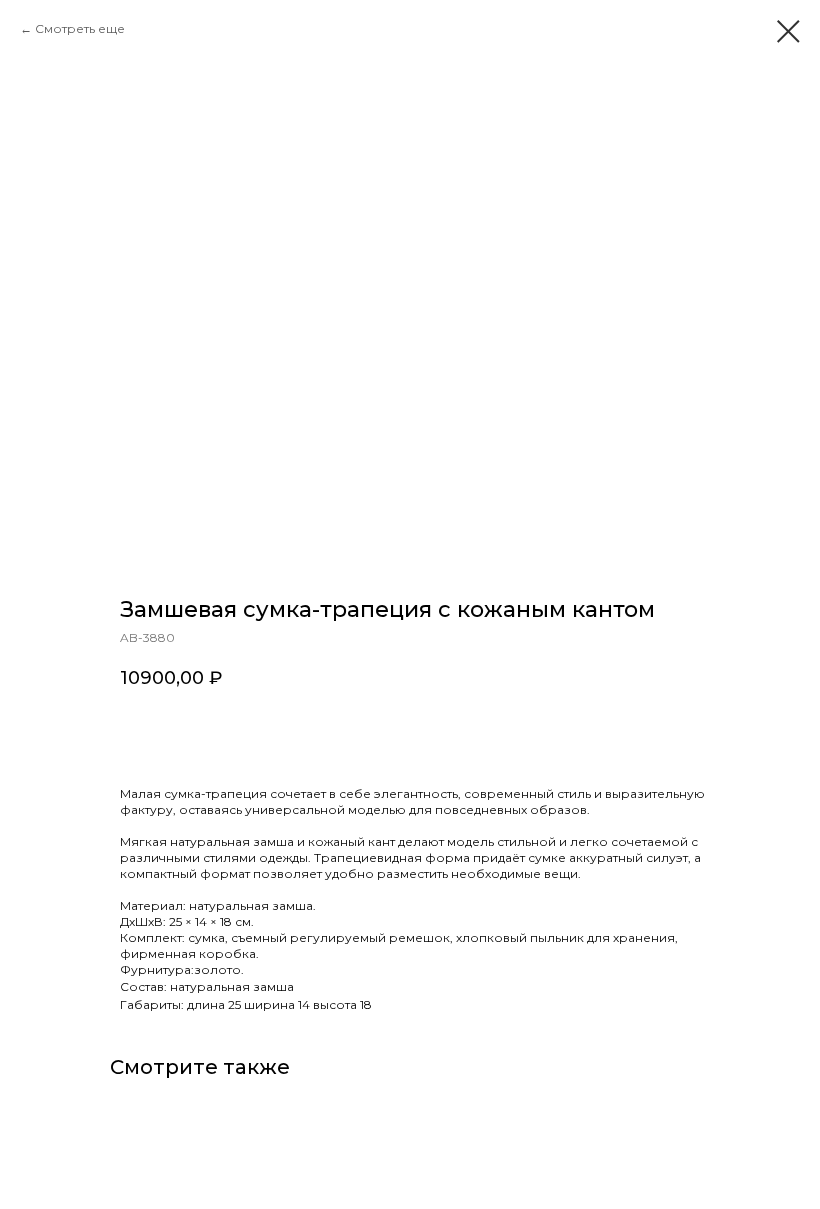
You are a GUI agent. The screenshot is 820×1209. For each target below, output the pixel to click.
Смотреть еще (80, 28)
